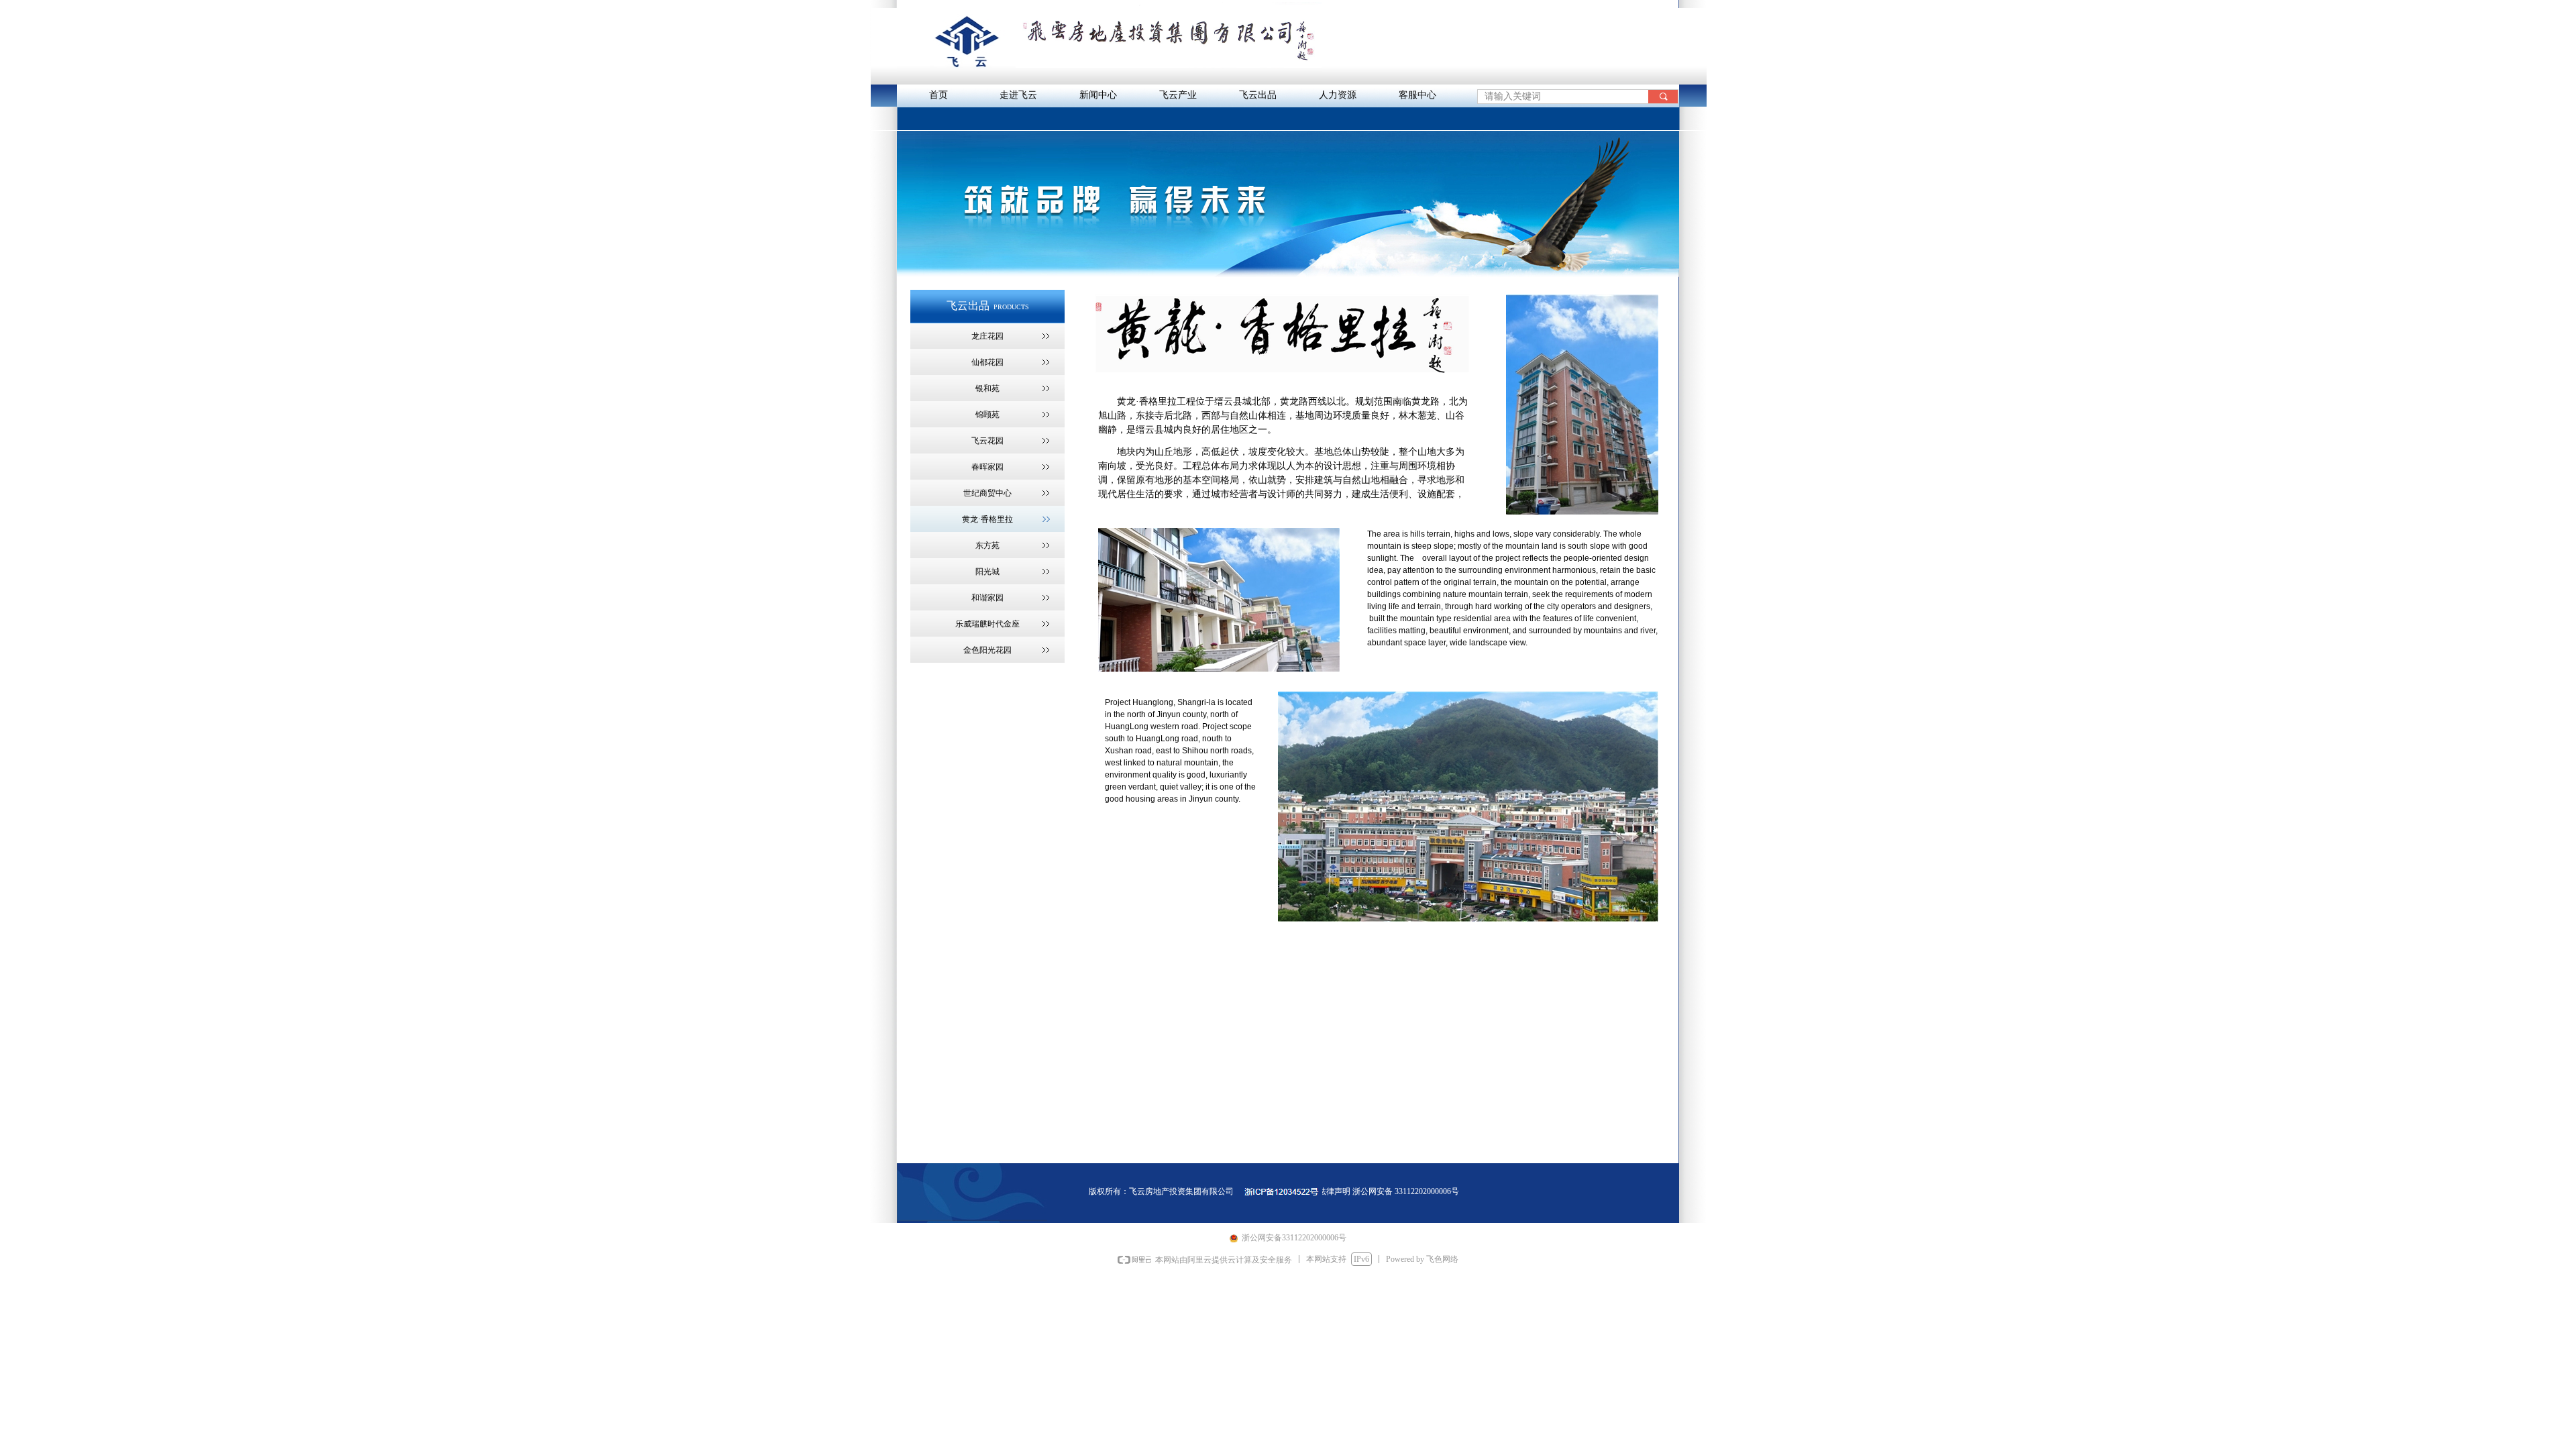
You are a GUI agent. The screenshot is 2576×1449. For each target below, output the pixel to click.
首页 (938, 95)
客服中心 (1417, 95)
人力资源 (1338, 95)
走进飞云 (1018, 95)
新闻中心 (1098, 95)
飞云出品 (1258, 95)
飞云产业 (1178, 95)
